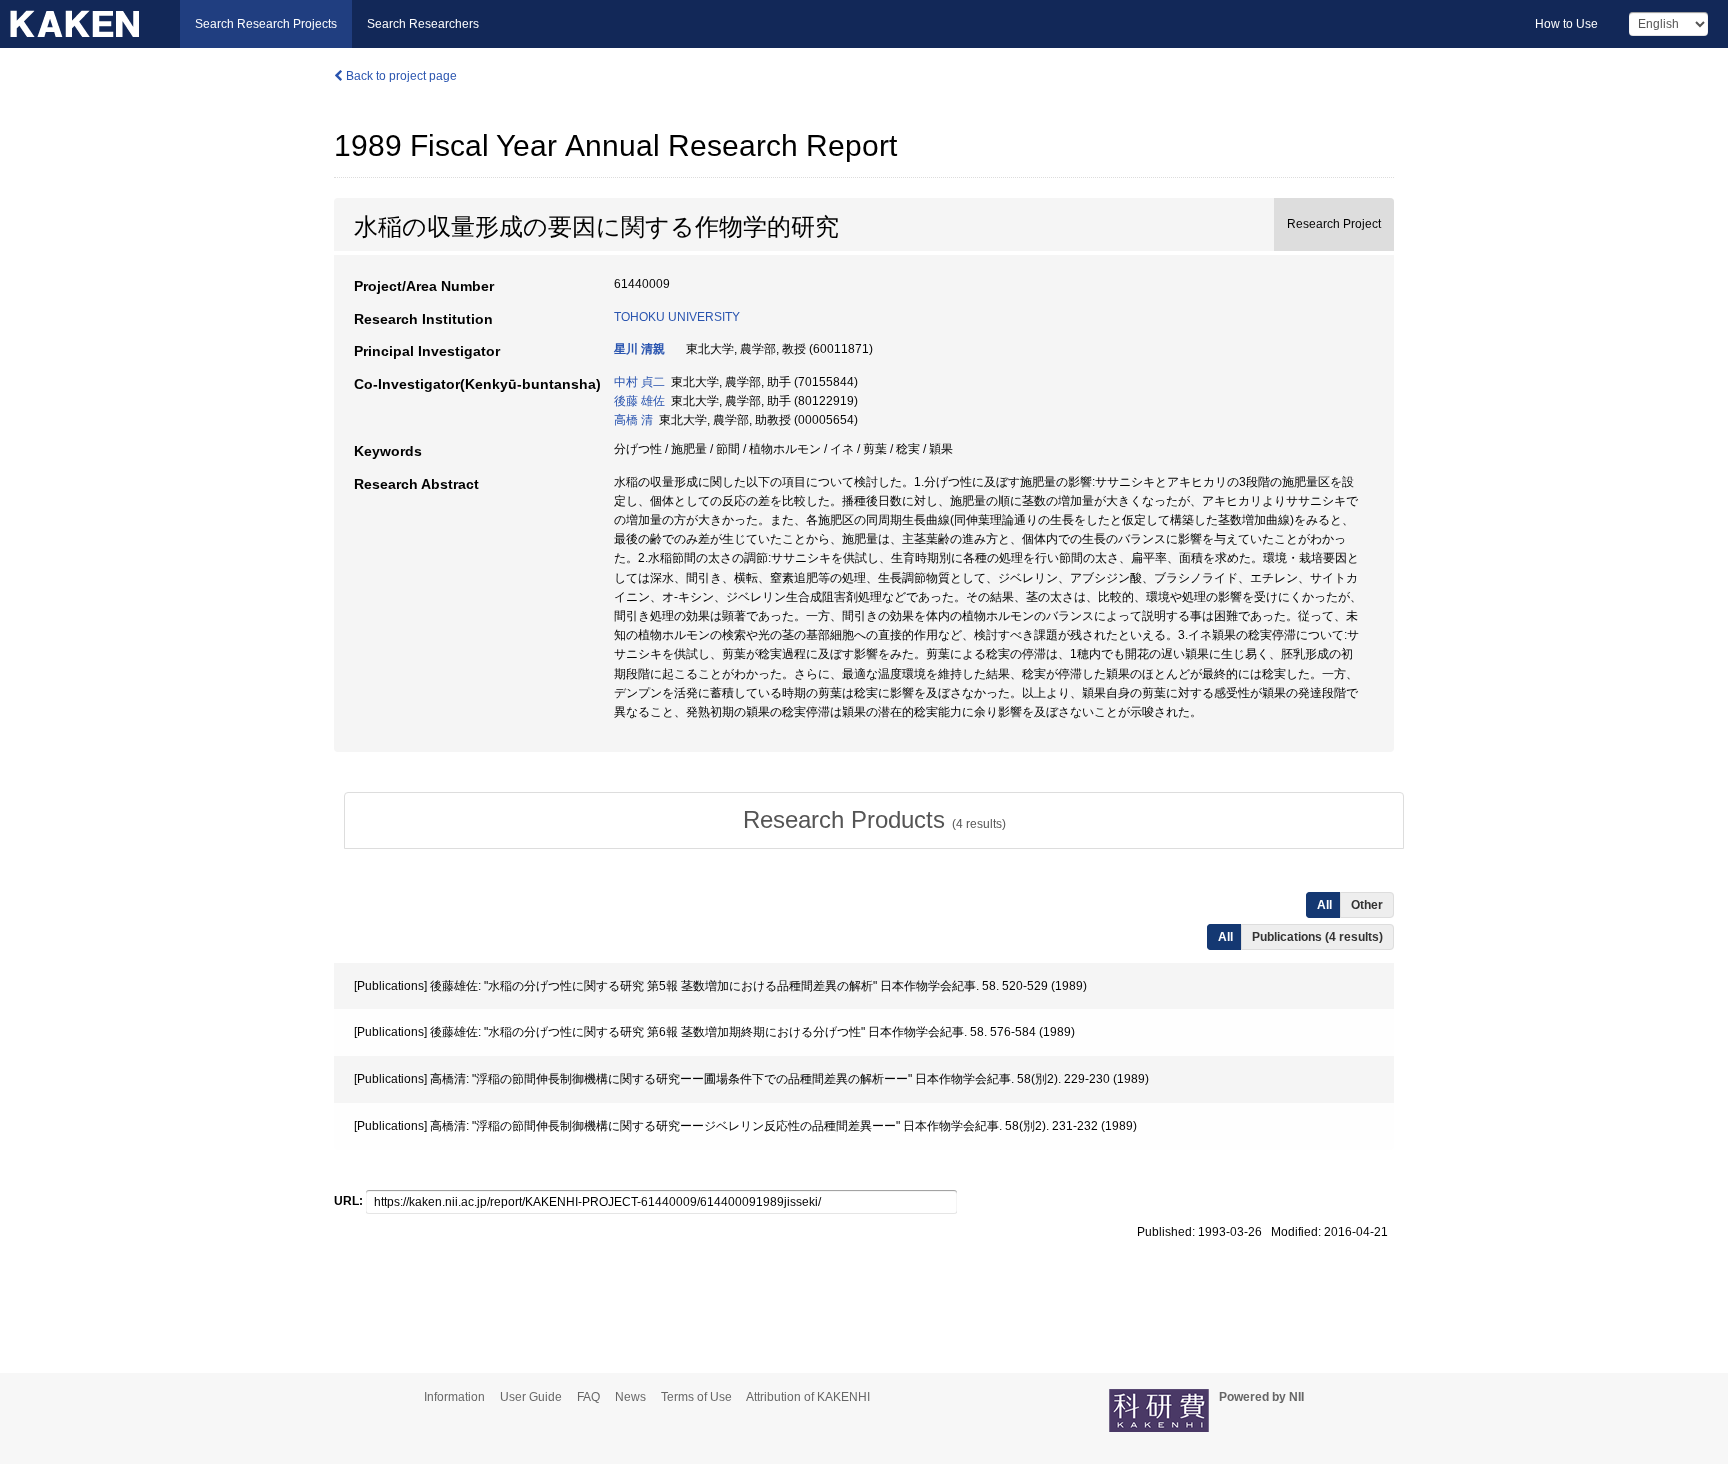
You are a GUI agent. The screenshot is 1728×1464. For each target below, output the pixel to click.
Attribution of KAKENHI (808, 1397)
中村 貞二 (639, 382)
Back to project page (400, 76)
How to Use (1566, 24)
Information (454, 1397)
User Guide (531, 1397)
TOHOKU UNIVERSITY (677, 317)
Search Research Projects (266, 24)
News (630, 1397)
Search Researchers (423, 24)
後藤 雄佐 (639, 401)
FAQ (588, 1397)
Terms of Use (696, 1397)
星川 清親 (639, 349)
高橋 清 (633, 420)
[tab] (874, 820)
